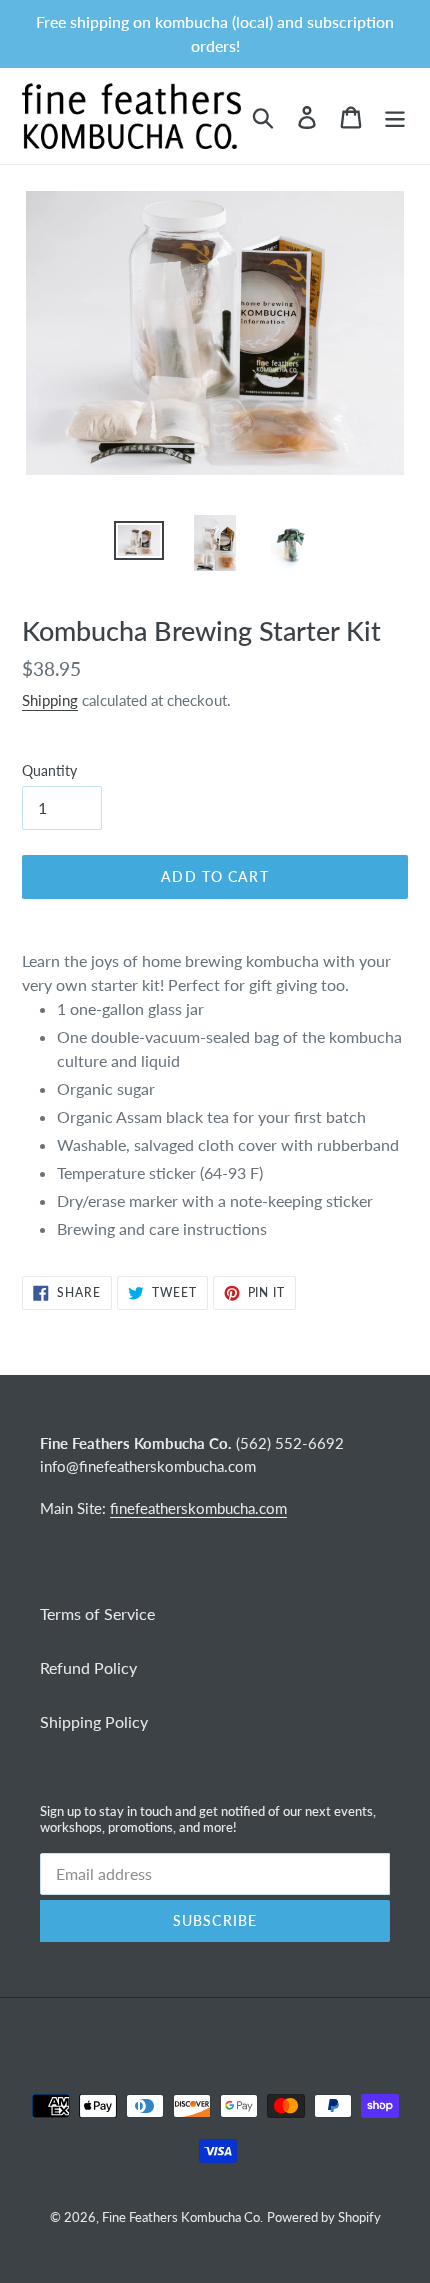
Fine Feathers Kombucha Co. (182, 2217)
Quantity (49, 770)
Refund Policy (88, 1667)
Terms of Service (97, 1613)
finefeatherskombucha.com (198, 1508)
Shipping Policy (94, 1721)
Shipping (50, 700)
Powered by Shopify (324, 2217)
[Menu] (395, 115)
